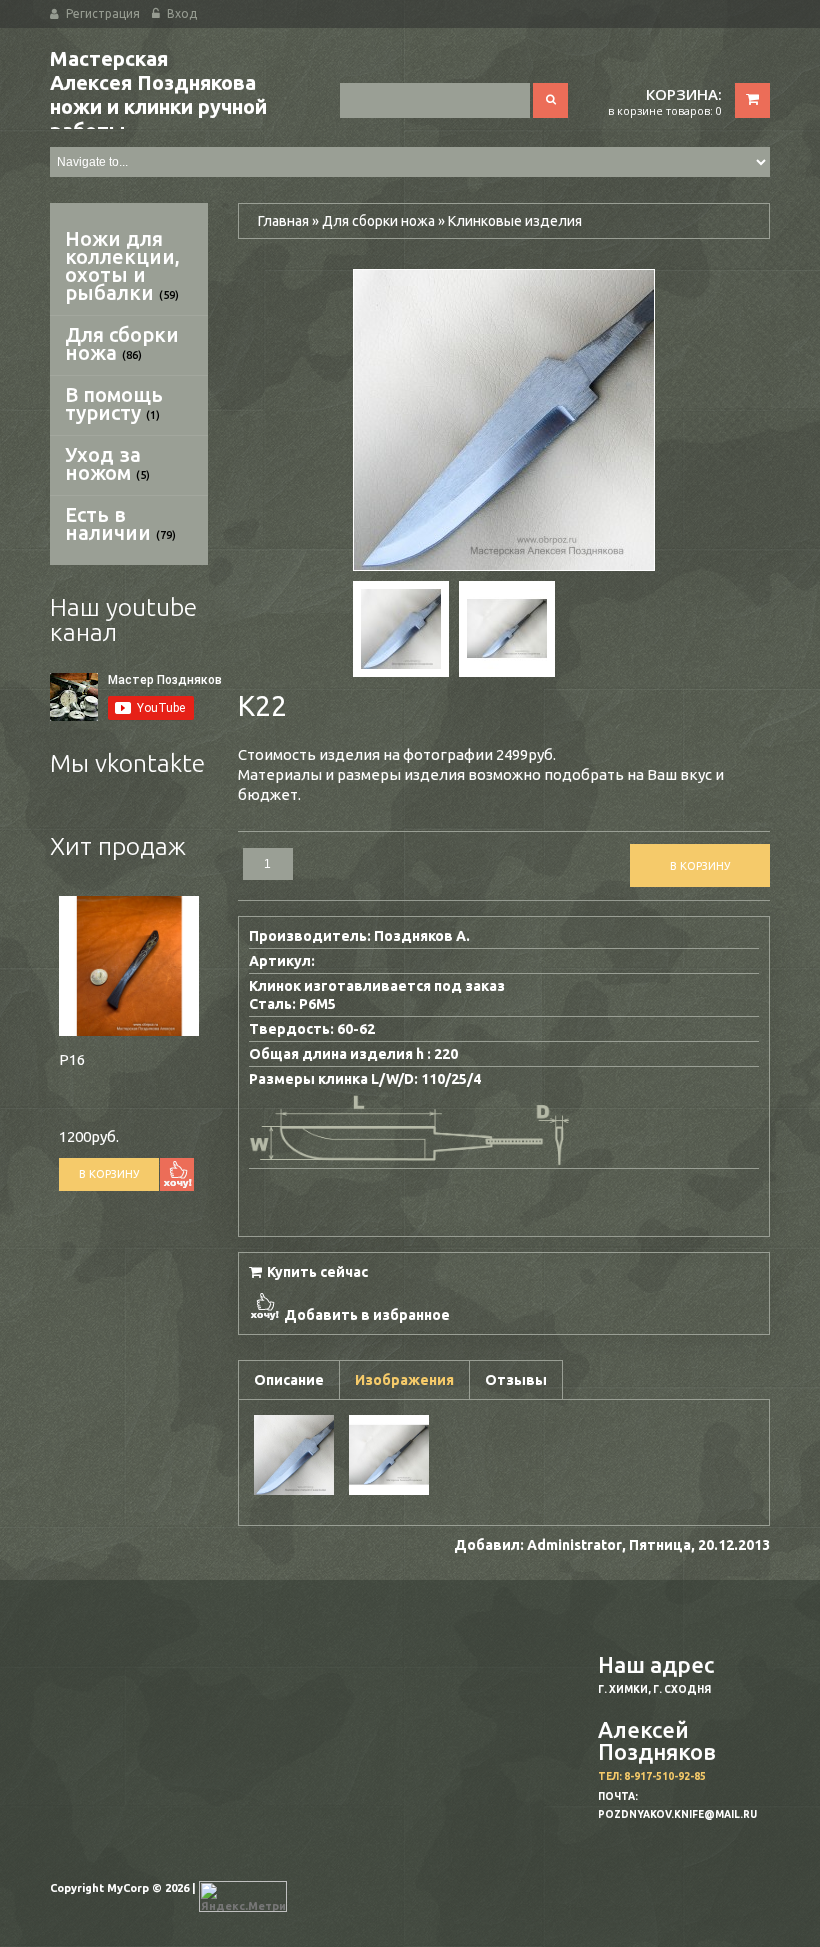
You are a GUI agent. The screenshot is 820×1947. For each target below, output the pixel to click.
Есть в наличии (120, 523)
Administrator (574, 1545)
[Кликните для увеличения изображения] (504, 420)
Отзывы (516, 1380)
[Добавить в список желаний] (177, 1174)
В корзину (109, 1174)
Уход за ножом (107, 463)
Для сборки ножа (122, 343)
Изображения (404, 1380)
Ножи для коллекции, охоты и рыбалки (122, 265)
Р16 (72, 1059)
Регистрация (103, 13)
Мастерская (158, 94)
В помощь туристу (114, 403)
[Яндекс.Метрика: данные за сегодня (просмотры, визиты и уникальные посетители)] (243, 1896)
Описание (289, 1380)
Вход (182, 13)
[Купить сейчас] (308, 1270)
